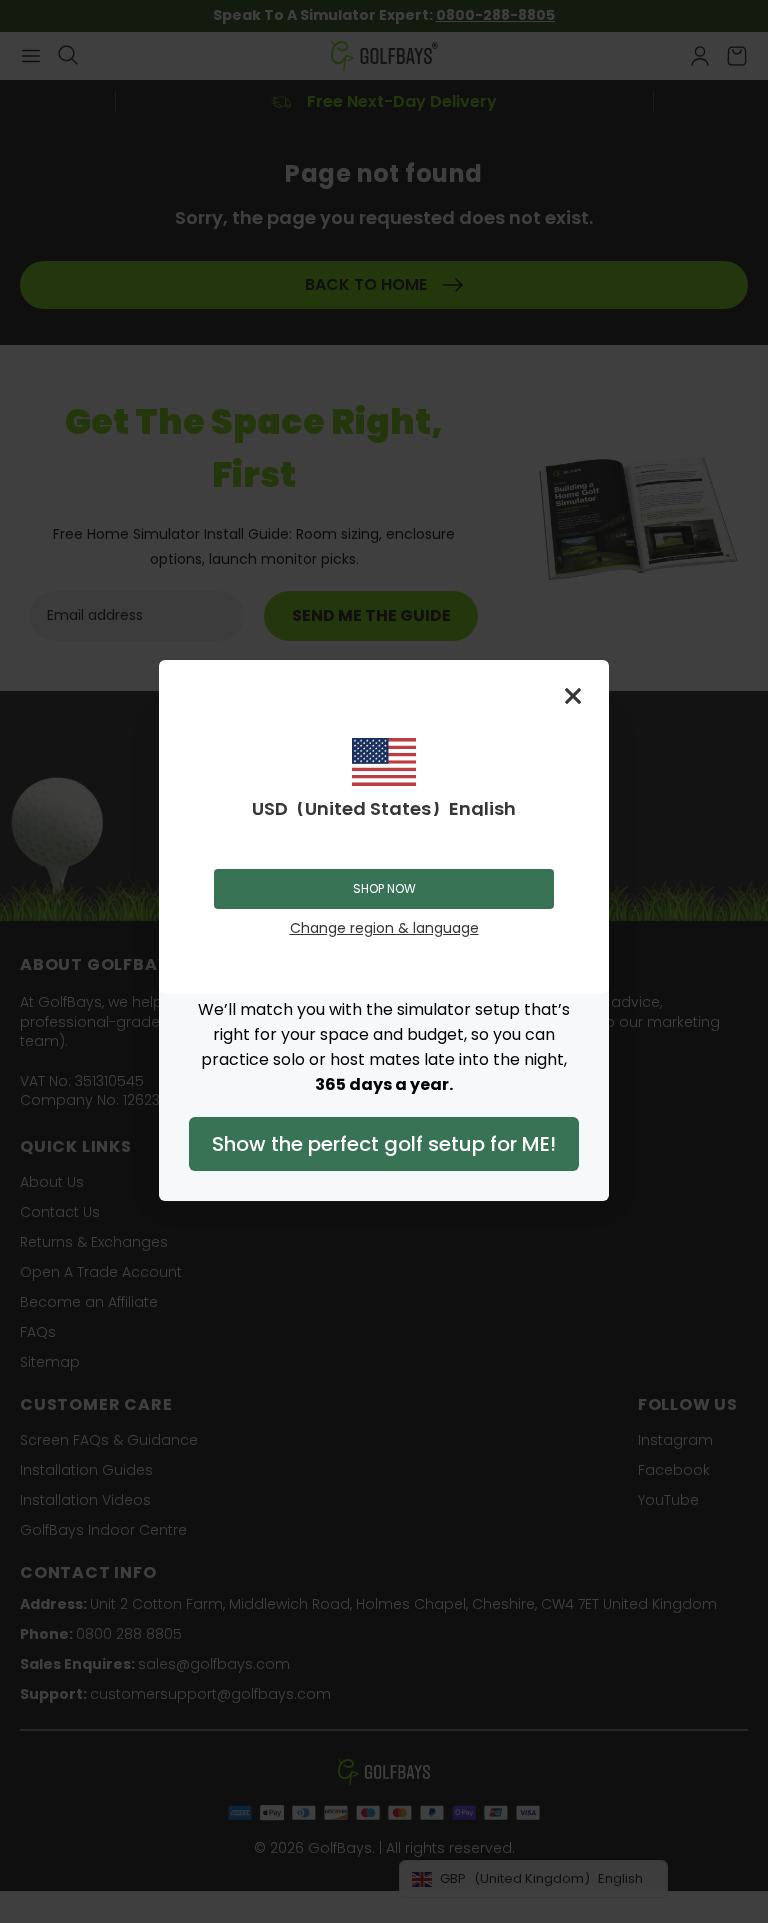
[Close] (573, 696)
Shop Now (384, 888)
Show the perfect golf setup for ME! (384, 1144)
